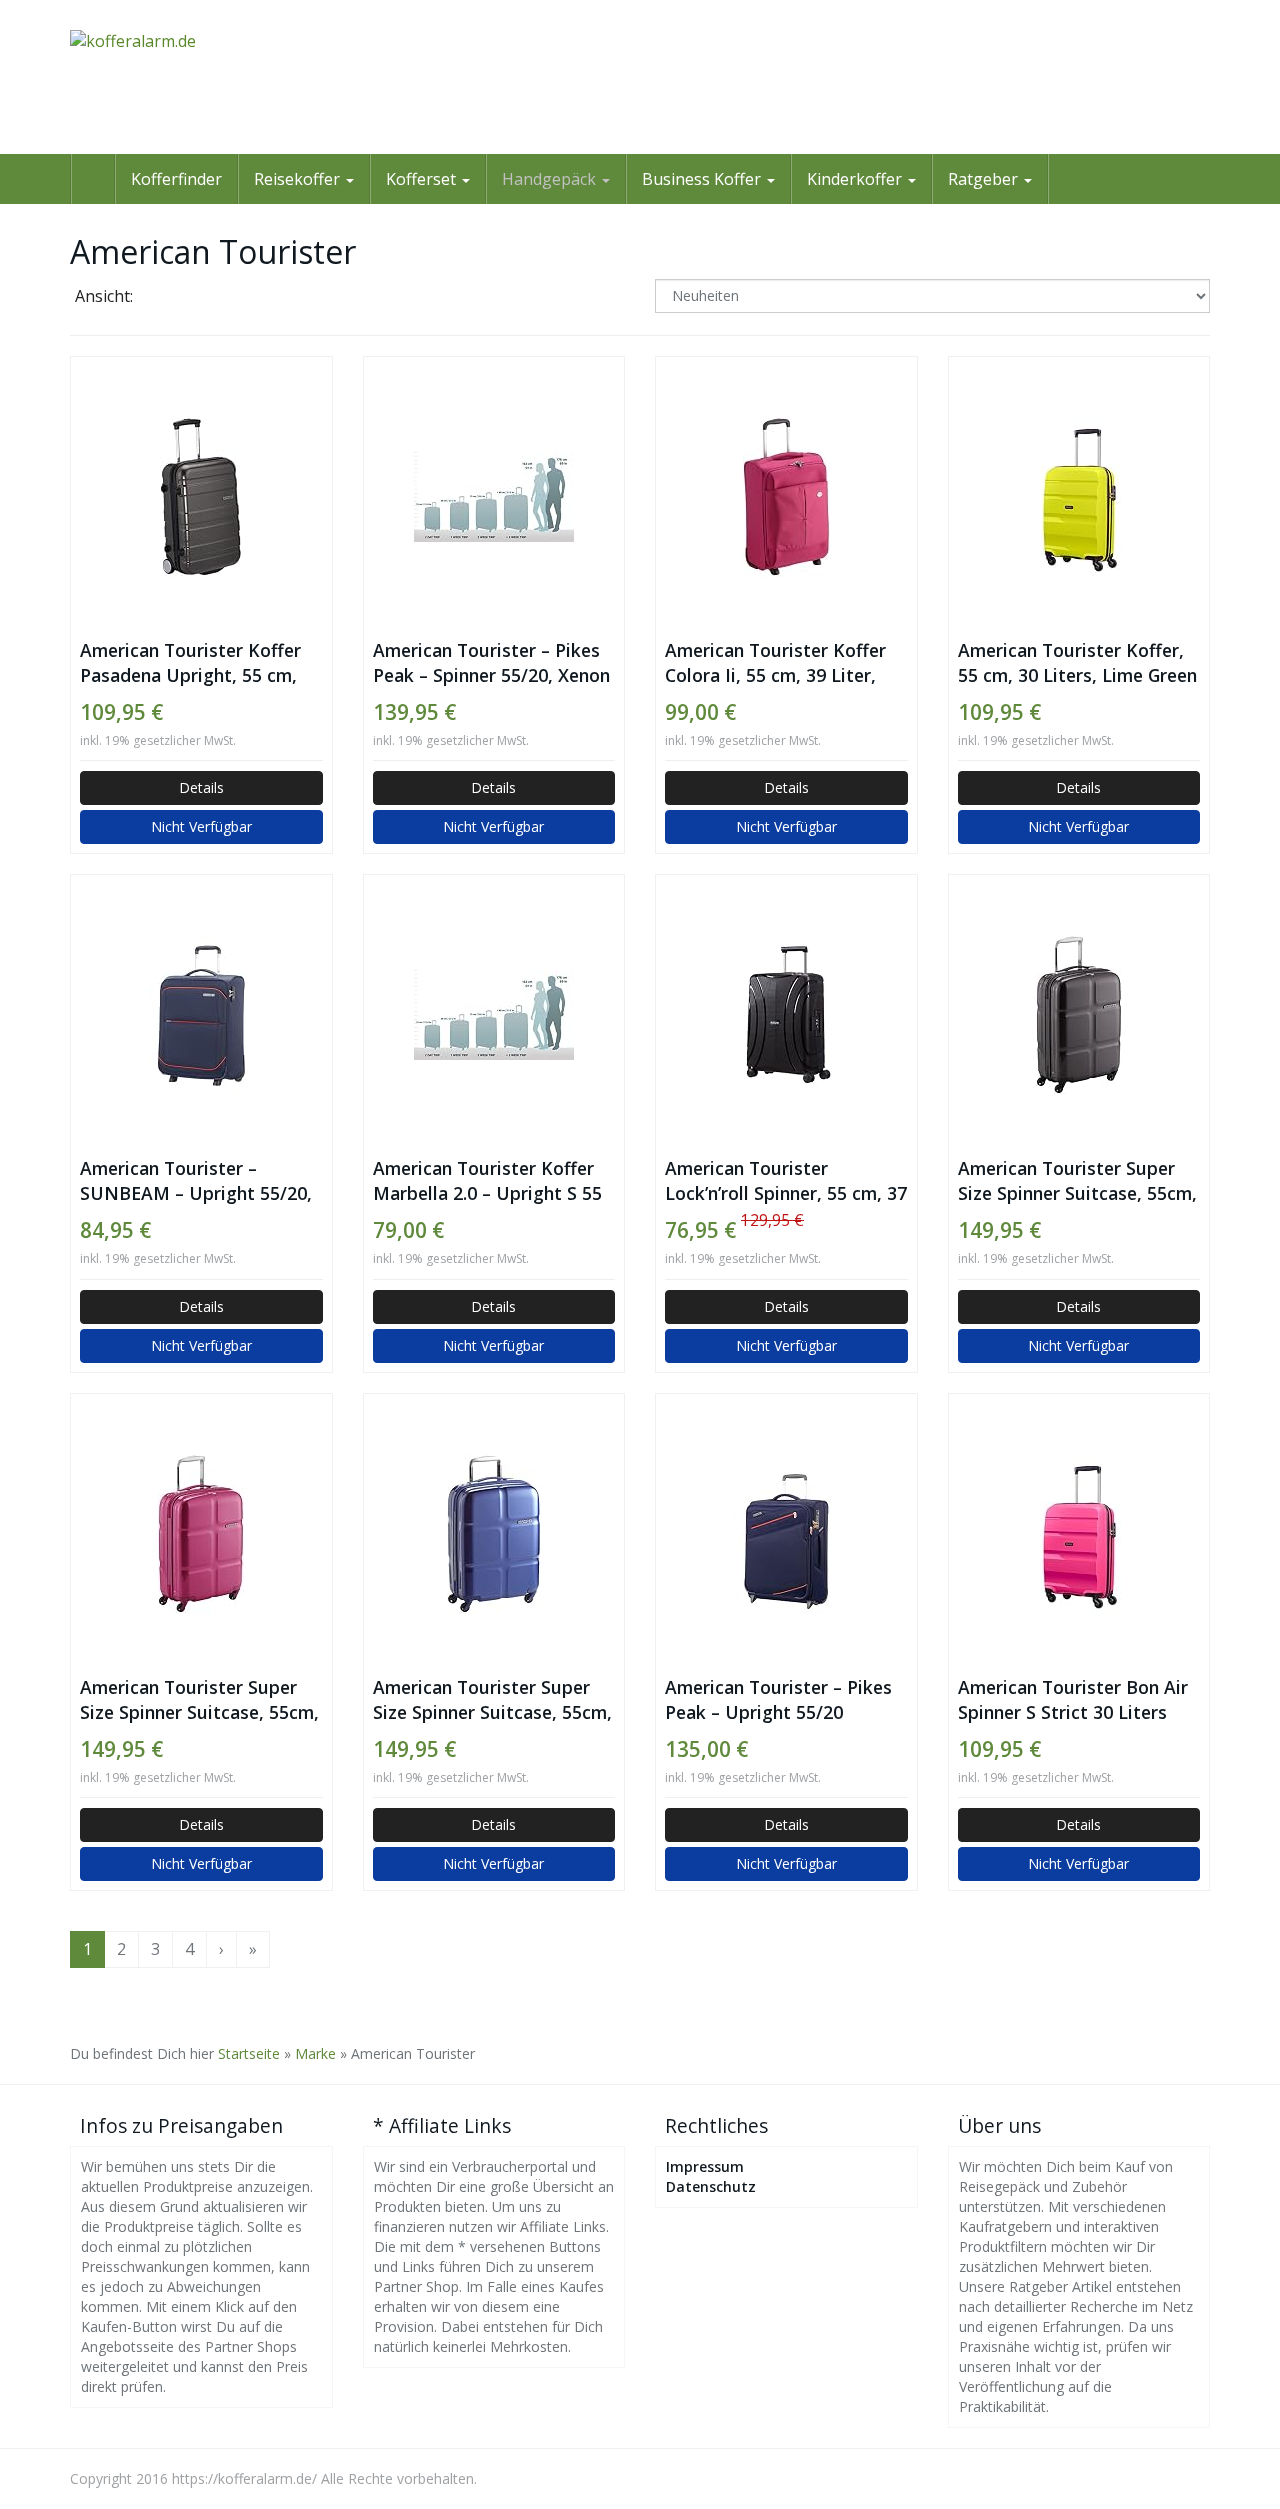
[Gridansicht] (165, 298)
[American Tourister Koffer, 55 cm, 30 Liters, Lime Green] (1079, 497)
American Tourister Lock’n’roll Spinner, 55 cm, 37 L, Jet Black (786, 1181)
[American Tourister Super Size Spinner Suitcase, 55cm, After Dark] (1079, 1015)
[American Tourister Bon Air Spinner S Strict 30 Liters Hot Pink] (1079, 1534)
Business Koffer (703, 179)
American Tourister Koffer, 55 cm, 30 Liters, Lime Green (1077, 662)
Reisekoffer (299, 179)
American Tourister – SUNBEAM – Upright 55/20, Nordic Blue (196, 1181)
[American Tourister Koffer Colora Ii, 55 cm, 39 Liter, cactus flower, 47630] (786, 497)
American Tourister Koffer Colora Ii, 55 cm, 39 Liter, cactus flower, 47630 (775, 663)
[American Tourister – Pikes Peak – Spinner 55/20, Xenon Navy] (494, 497)
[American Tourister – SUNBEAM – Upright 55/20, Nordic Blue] (201, 1015)
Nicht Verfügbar (201, 826)
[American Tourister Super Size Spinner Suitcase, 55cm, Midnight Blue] (494, 1534)
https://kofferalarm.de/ (244, 2478)
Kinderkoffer (856, 179)
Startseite (249, 2053)
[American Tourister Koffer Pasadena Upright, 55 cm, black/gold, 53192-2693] (201, 497)
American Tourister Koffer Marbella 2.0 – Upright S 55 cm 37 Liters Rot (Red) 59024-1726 (487, 1181)
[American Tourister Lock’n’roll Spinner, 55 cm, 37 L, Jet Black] (786, 1015)
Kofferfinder (176, 179)
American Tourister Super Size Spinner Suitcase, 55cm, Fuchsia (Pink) (199, 1700)
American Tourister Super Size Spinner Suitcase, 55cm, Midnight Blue (492, 1700)
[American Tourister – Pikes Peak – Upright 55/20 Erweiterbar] (786, 1534)
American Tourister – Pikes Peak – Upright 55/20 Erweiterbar (778, 1700)
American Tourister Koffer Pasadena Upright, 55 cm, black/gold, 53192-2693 (190, 663)
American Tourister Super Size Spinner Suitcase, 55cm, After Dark (1077, 1181)
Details (201, 787)
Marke (315, 2053)
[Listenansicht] (216, 298)
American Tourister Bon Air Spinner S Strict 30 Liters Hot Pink (1073, 1700)
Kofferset (423, 179)
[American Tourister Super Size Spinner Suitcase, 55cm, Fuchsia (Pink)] (201, 1534)
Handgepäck (551, 179)
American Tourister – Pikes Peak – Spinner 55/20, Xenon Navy (491, 663)
